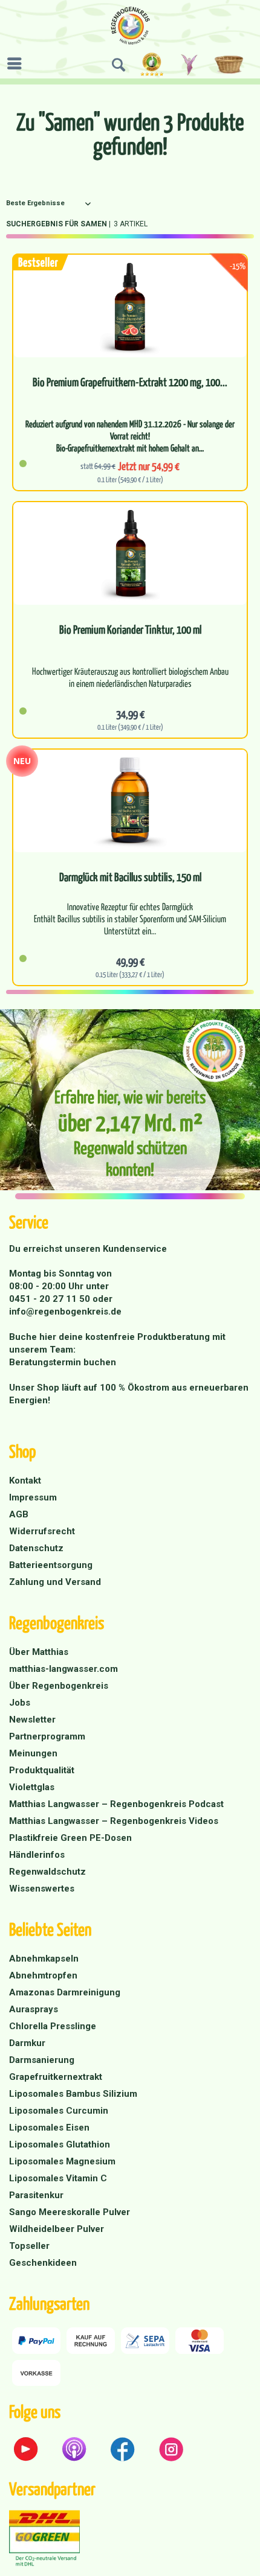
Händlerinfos (37, 1855)
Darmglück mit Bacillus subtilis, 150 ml (130, 877)
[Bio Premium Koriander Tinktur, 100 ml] (130, 553)
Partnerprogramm (47, 1736)
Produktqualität (42, 1770)
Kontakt (25, 1481)
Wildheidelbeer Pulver (57, 2229)
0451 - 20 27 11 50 (51, 1299)
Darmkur (27, 2043)
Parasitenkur (36, 2195)
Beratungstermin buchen (63, 1362)
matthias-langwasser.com (63, 1669)
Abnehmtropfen (43, 1975)
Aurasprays (34, 2009)
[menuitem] (18, 63)
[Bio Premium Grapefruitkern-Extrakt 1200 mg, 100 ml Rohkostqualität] (130, 306)
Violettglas (32, 1787)
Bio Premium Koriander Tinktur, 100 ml (130, 630)
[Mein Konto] (190, 65)
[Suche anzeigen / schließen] (119, 65)
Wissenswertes (42, 1889)
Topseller (29, 2246)
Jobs (20, 1703)
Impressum (33, 1497)
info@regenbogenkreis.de (65, 1312)
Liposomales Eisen (49, 2128)
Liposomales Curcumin (59, 2111)
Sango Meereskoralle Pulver (70, 2212)
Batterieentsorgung (51, 1565)
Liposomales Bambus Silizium (73, 2094)
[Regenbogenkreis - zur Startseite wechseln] (130, 26)
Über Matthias (39, 1652)
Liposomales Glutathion (60, 2144)
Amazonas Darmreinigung (65, 1992)
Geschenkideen (43, 2263)
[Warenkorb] (231, 65)
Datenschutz (36, 1548)
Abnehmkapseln (44, 1959)
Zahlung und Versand (55, 1582)
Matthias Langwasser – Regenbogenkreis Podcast (116, 1804)
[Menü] (18, 63)
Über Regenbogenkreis (59, 1686)
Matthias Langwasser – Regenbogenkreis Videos (114, 1821)
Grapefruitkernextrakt (56, 2077)
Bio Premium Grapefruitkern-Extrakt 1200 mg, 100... (130, 382)
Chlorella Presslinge (53, 2026)
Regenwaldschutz (47, 1872)
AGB (19, 1514)
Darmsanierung (42, 2060)
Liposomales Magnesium (62, 2161)
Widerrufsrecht (42, 1531)
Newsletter (32, 1720)
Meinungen (33, 1753)
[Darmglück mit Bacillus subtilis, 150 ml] (130, 801)
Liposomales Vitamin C (58, 2178)
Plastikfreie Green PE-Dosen (70, 1838)
